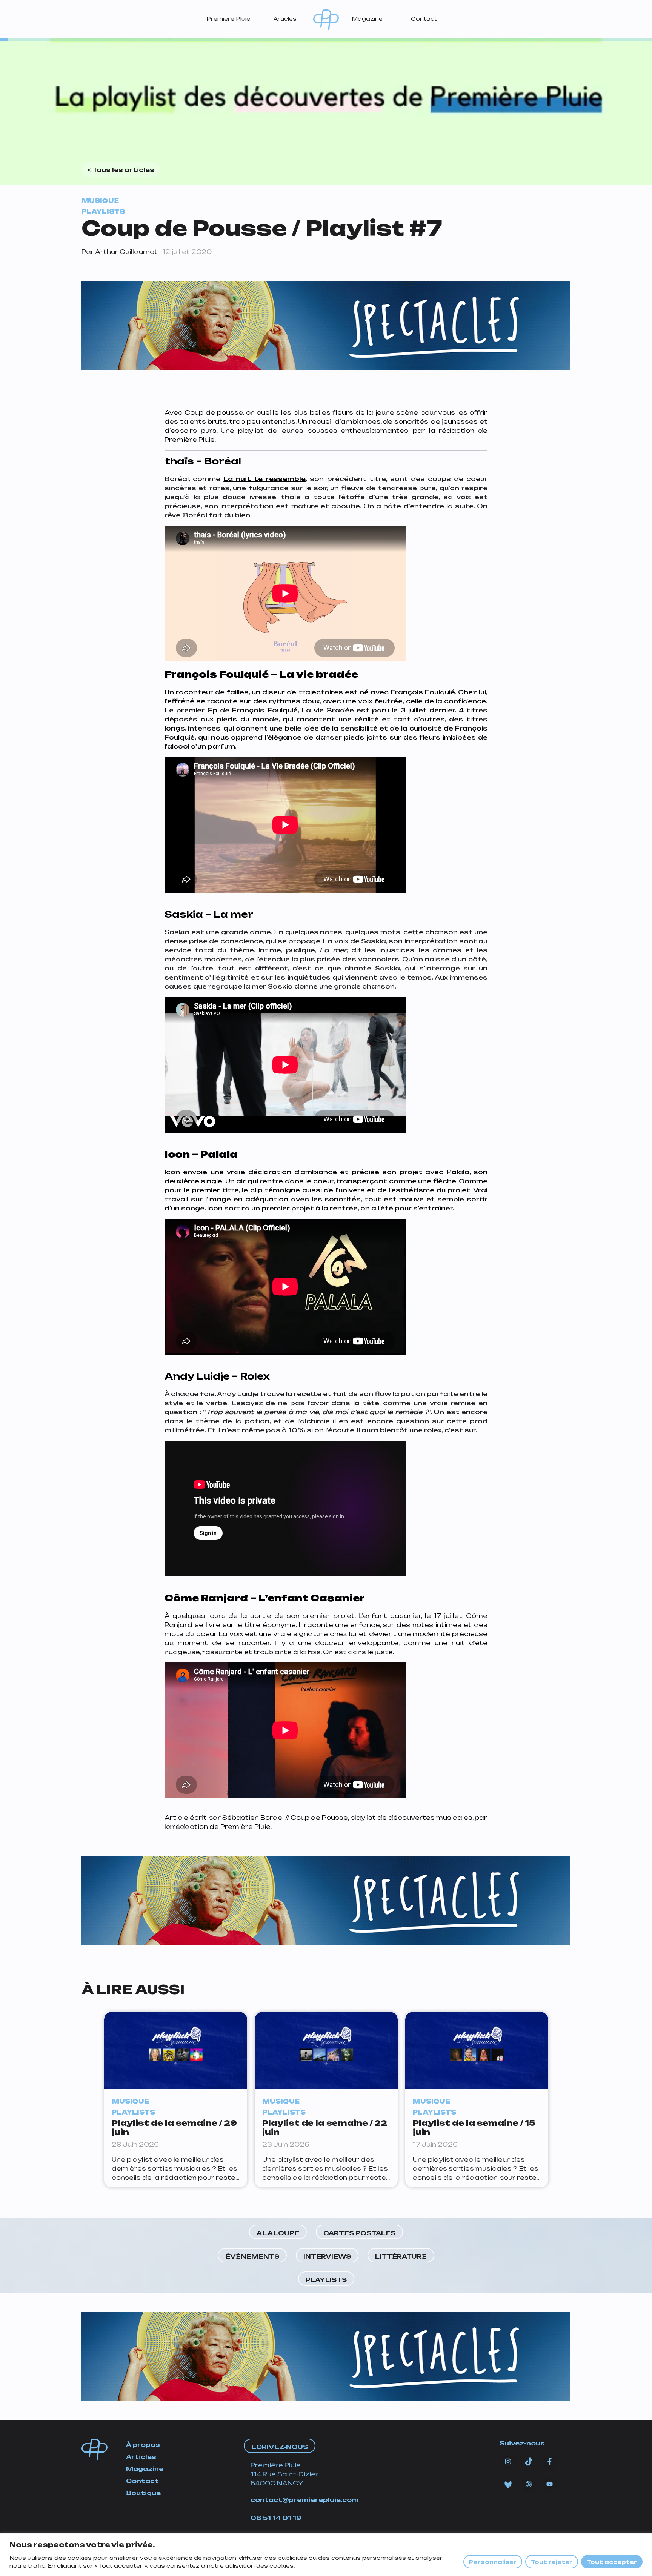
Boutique (143, 2493)
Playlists (326, 2280)
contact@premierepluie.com (305, 2500)
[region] (326, 2555)
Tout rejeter (552, 2562)
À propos (143, 2445)
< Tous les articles (121, 170)
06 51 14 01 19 (276, 2518)
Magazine (367, 19)
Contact (424, 19)
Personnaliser (493, 2562)
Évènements (252, 2256)
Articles (285, 19)
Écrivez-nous (280, 2447)
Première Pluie (228, 19)
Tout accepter (612, 2562)
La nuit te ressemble (264, 479)
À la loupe (278, 2233)
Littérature (401, 2256)
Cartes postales (359, 2233)
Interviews (327, 2256)
